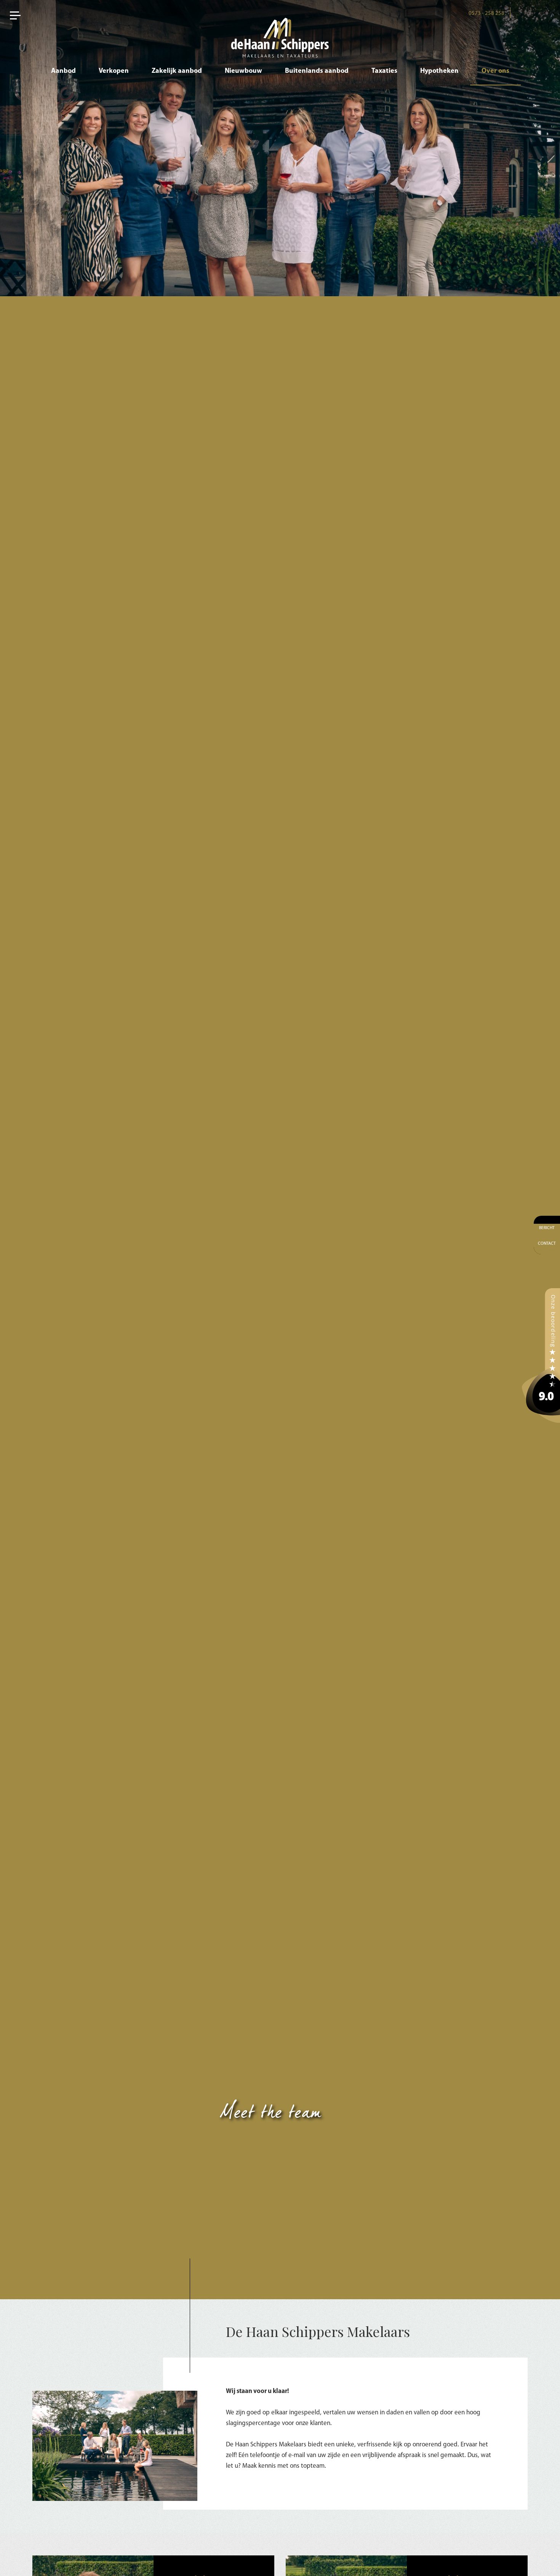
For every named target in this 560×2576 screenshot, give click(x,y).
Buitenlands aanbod (317, 71)
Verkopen (114, 71)
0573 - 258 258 (486, 14)
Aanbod (63, 71)
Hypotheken (439, 71)
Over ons (495, 71)
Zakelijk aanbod (177, 71)
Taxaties (384, 71)
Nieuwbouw (243, 71)
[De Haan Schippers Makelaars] (541, 1355)
